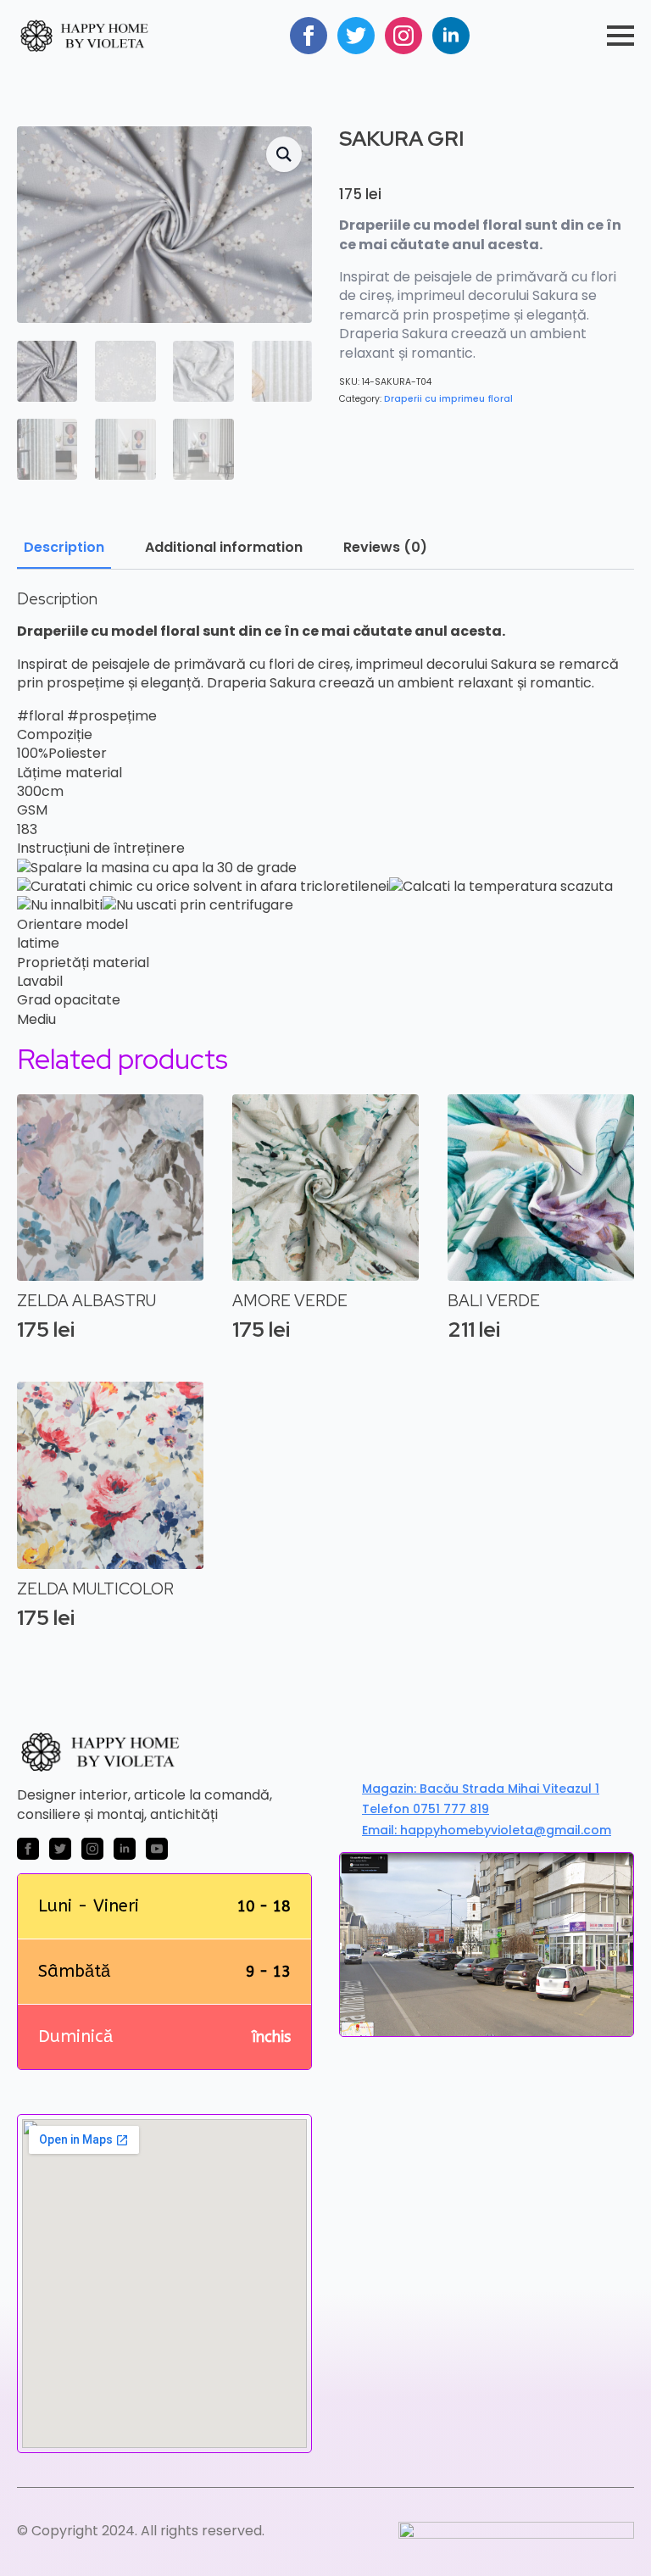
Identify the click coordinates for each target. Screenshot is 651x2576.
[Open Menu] (620, 36)
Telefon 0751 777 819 (426, 1809)
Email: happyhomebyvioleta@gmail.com (487, 1830)
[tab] (64, 548)
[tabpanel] (325, 810)
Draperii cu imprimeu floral (448, 399)
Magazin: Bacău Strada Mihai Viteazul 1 (481, 1789)
